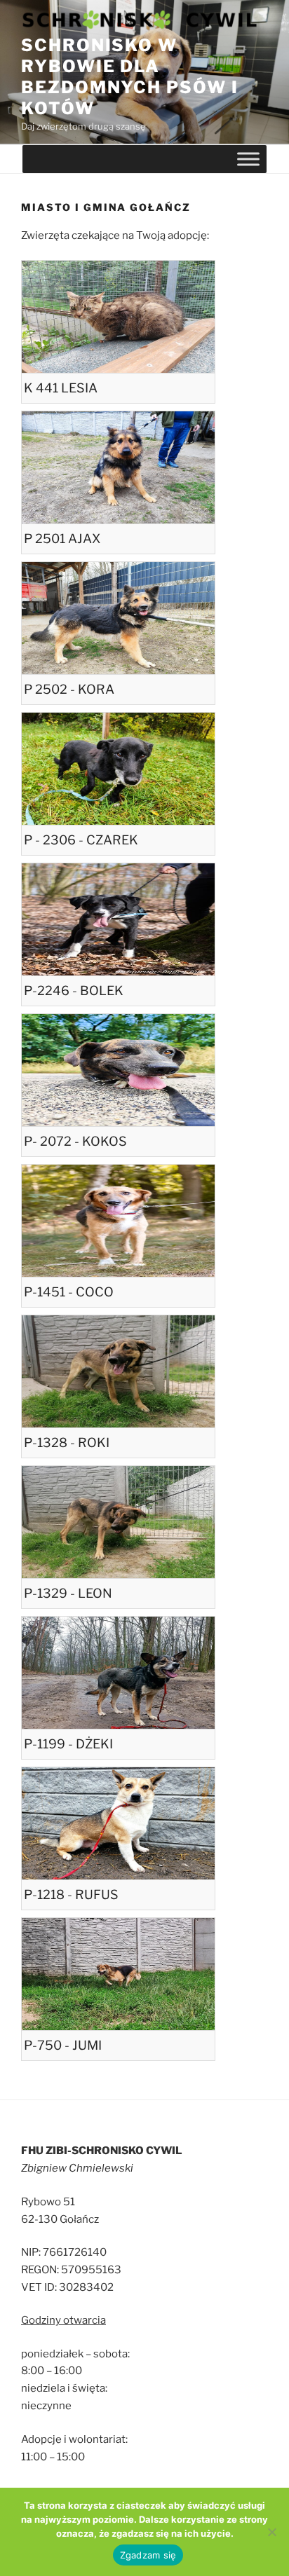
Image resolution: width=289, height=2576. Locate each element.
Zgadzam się (148, 2555)
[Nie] (271, 2532)
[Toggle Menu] (248, 159)
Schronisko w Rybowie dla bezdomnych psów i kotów (130, 77)
